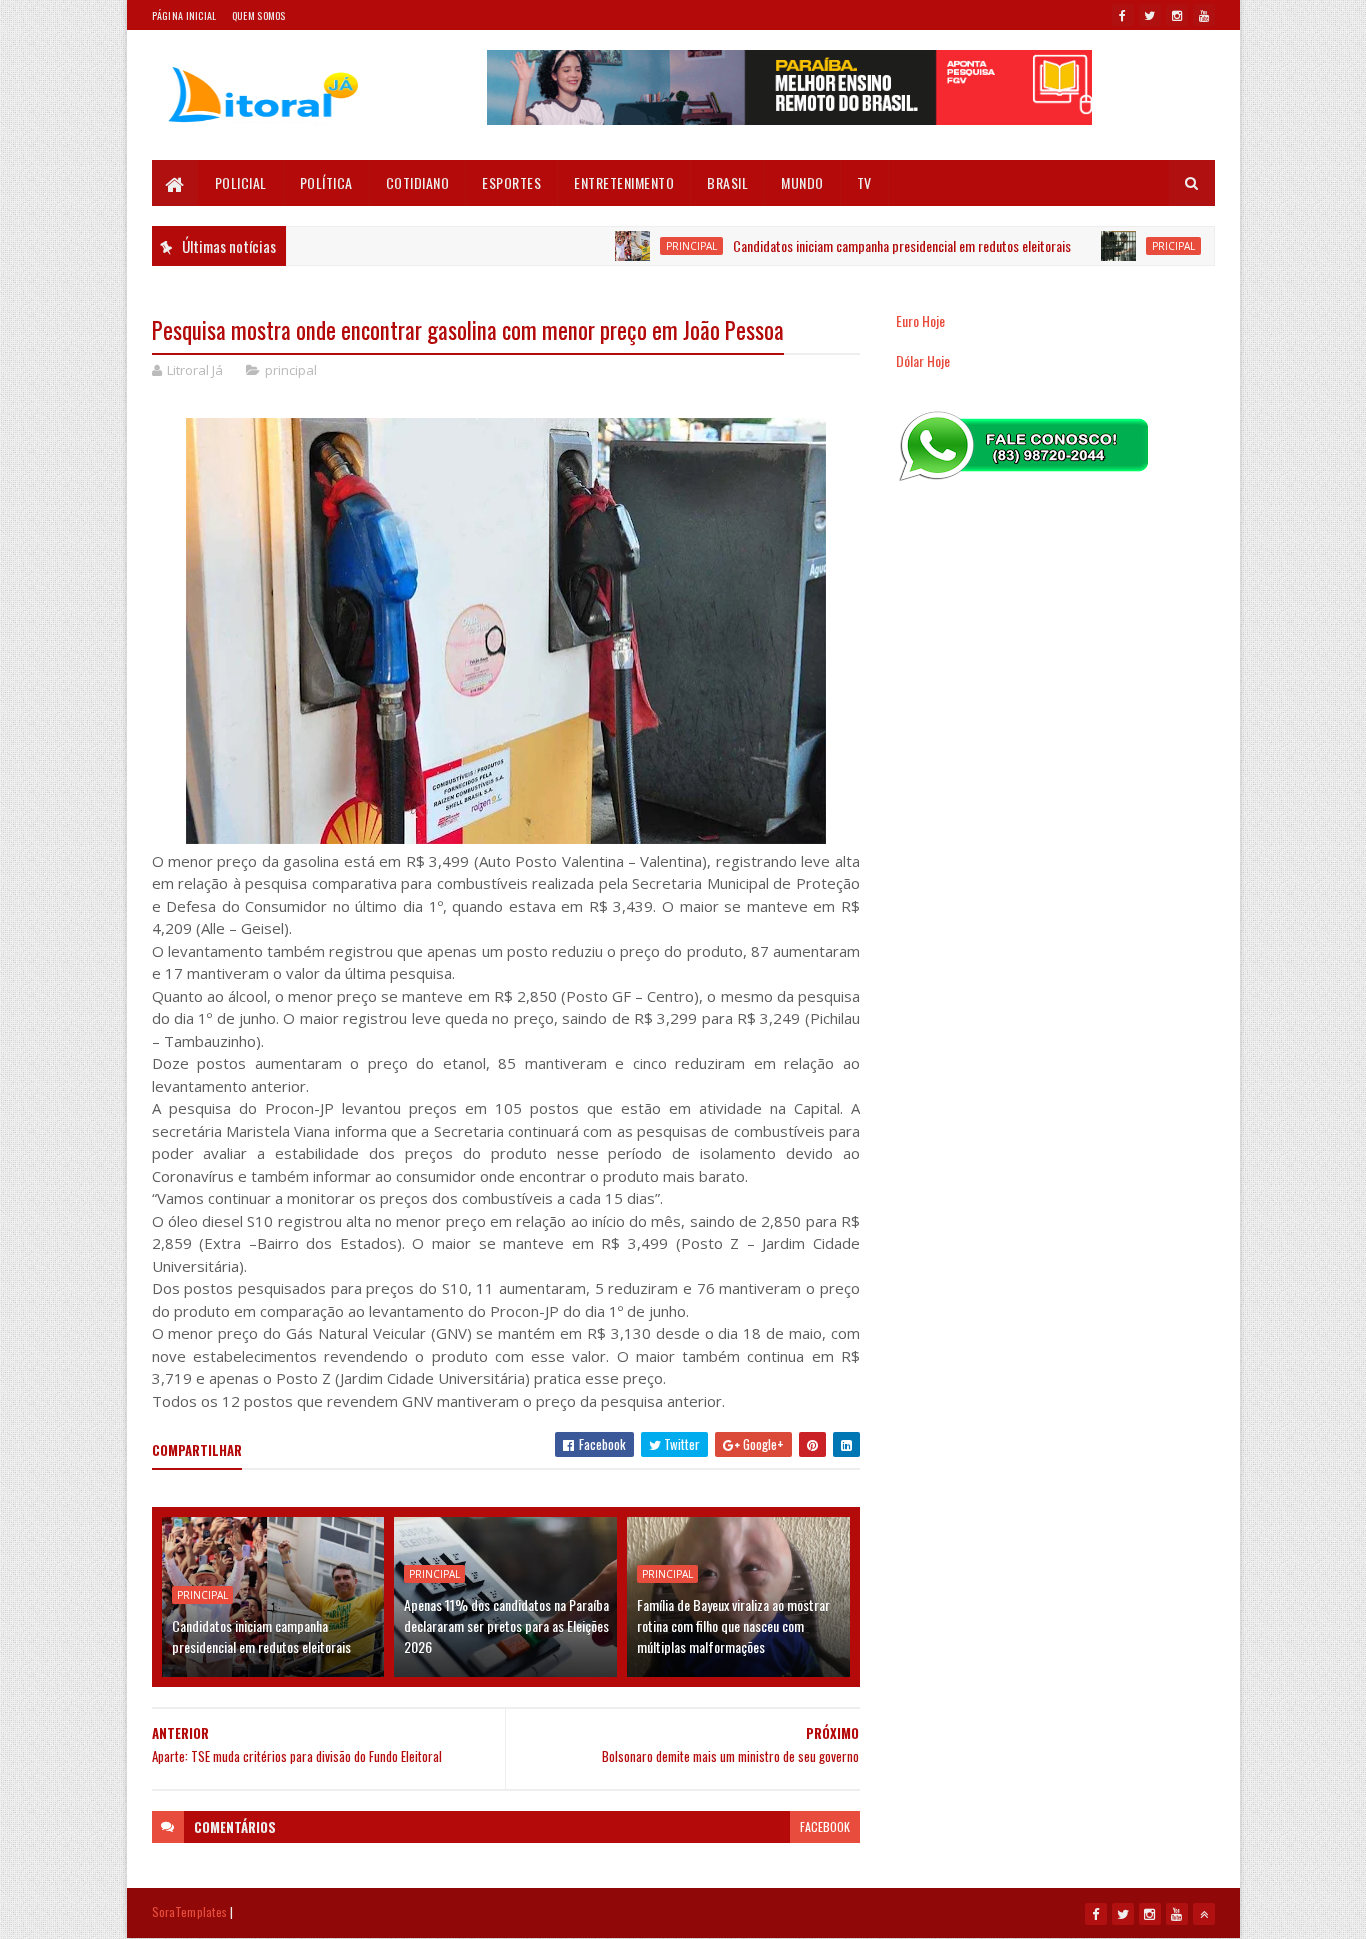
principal (648, 246)
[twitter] (1150, 15)
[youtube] (1204, 15)
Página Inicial (184, 15)
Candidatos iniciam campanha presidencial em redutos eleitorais (859, 245)
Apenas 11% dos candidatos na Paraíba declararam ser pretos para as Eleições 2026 (506, 1625)
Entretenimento (624, 182)
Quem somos (259, 15)
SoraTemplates (190, 1911)
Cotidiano (418, 182)
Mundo (802, 182)
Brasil (727, 182)
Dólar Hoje (923, 360)
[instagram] (1177, 15)
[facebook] (1123, 15)
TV (864, 182)
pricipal (1130, 246)
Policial (241, 182)
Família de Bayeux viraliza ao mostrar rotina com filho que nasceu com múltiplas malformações (733, 1625)
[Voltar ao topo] (1204, 1914)
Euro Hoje (920, 320)
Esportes (511, 182)
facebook (825, 1826)
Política (326, 182)
